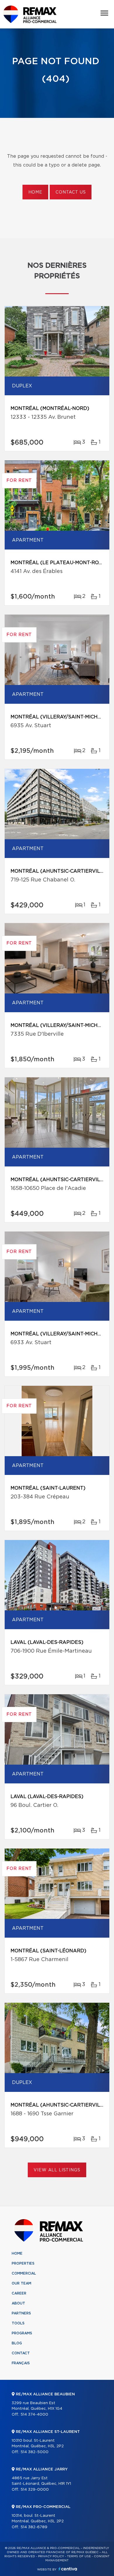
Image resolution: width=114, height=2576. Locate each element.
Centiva (68, 2569)
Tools (18, 2323)
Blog (17, 2343)
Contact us (71, 192)
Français (21, 2363)
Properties (23, 2263)
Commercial (24, 2273)
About (18, 2303)
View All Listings (57, 2170)
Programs (22, 2333)
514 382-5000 (34, 2452)
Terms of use (79, 2556)
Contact (21, 2353)
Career (19, 2293)
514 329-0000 (35, 2490)
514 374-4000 (34, 2415)
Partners (21, 2313)
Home (35, 192)
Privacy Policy (51, 2556)
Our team (21, 2283)
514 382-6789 (34, 2527)
